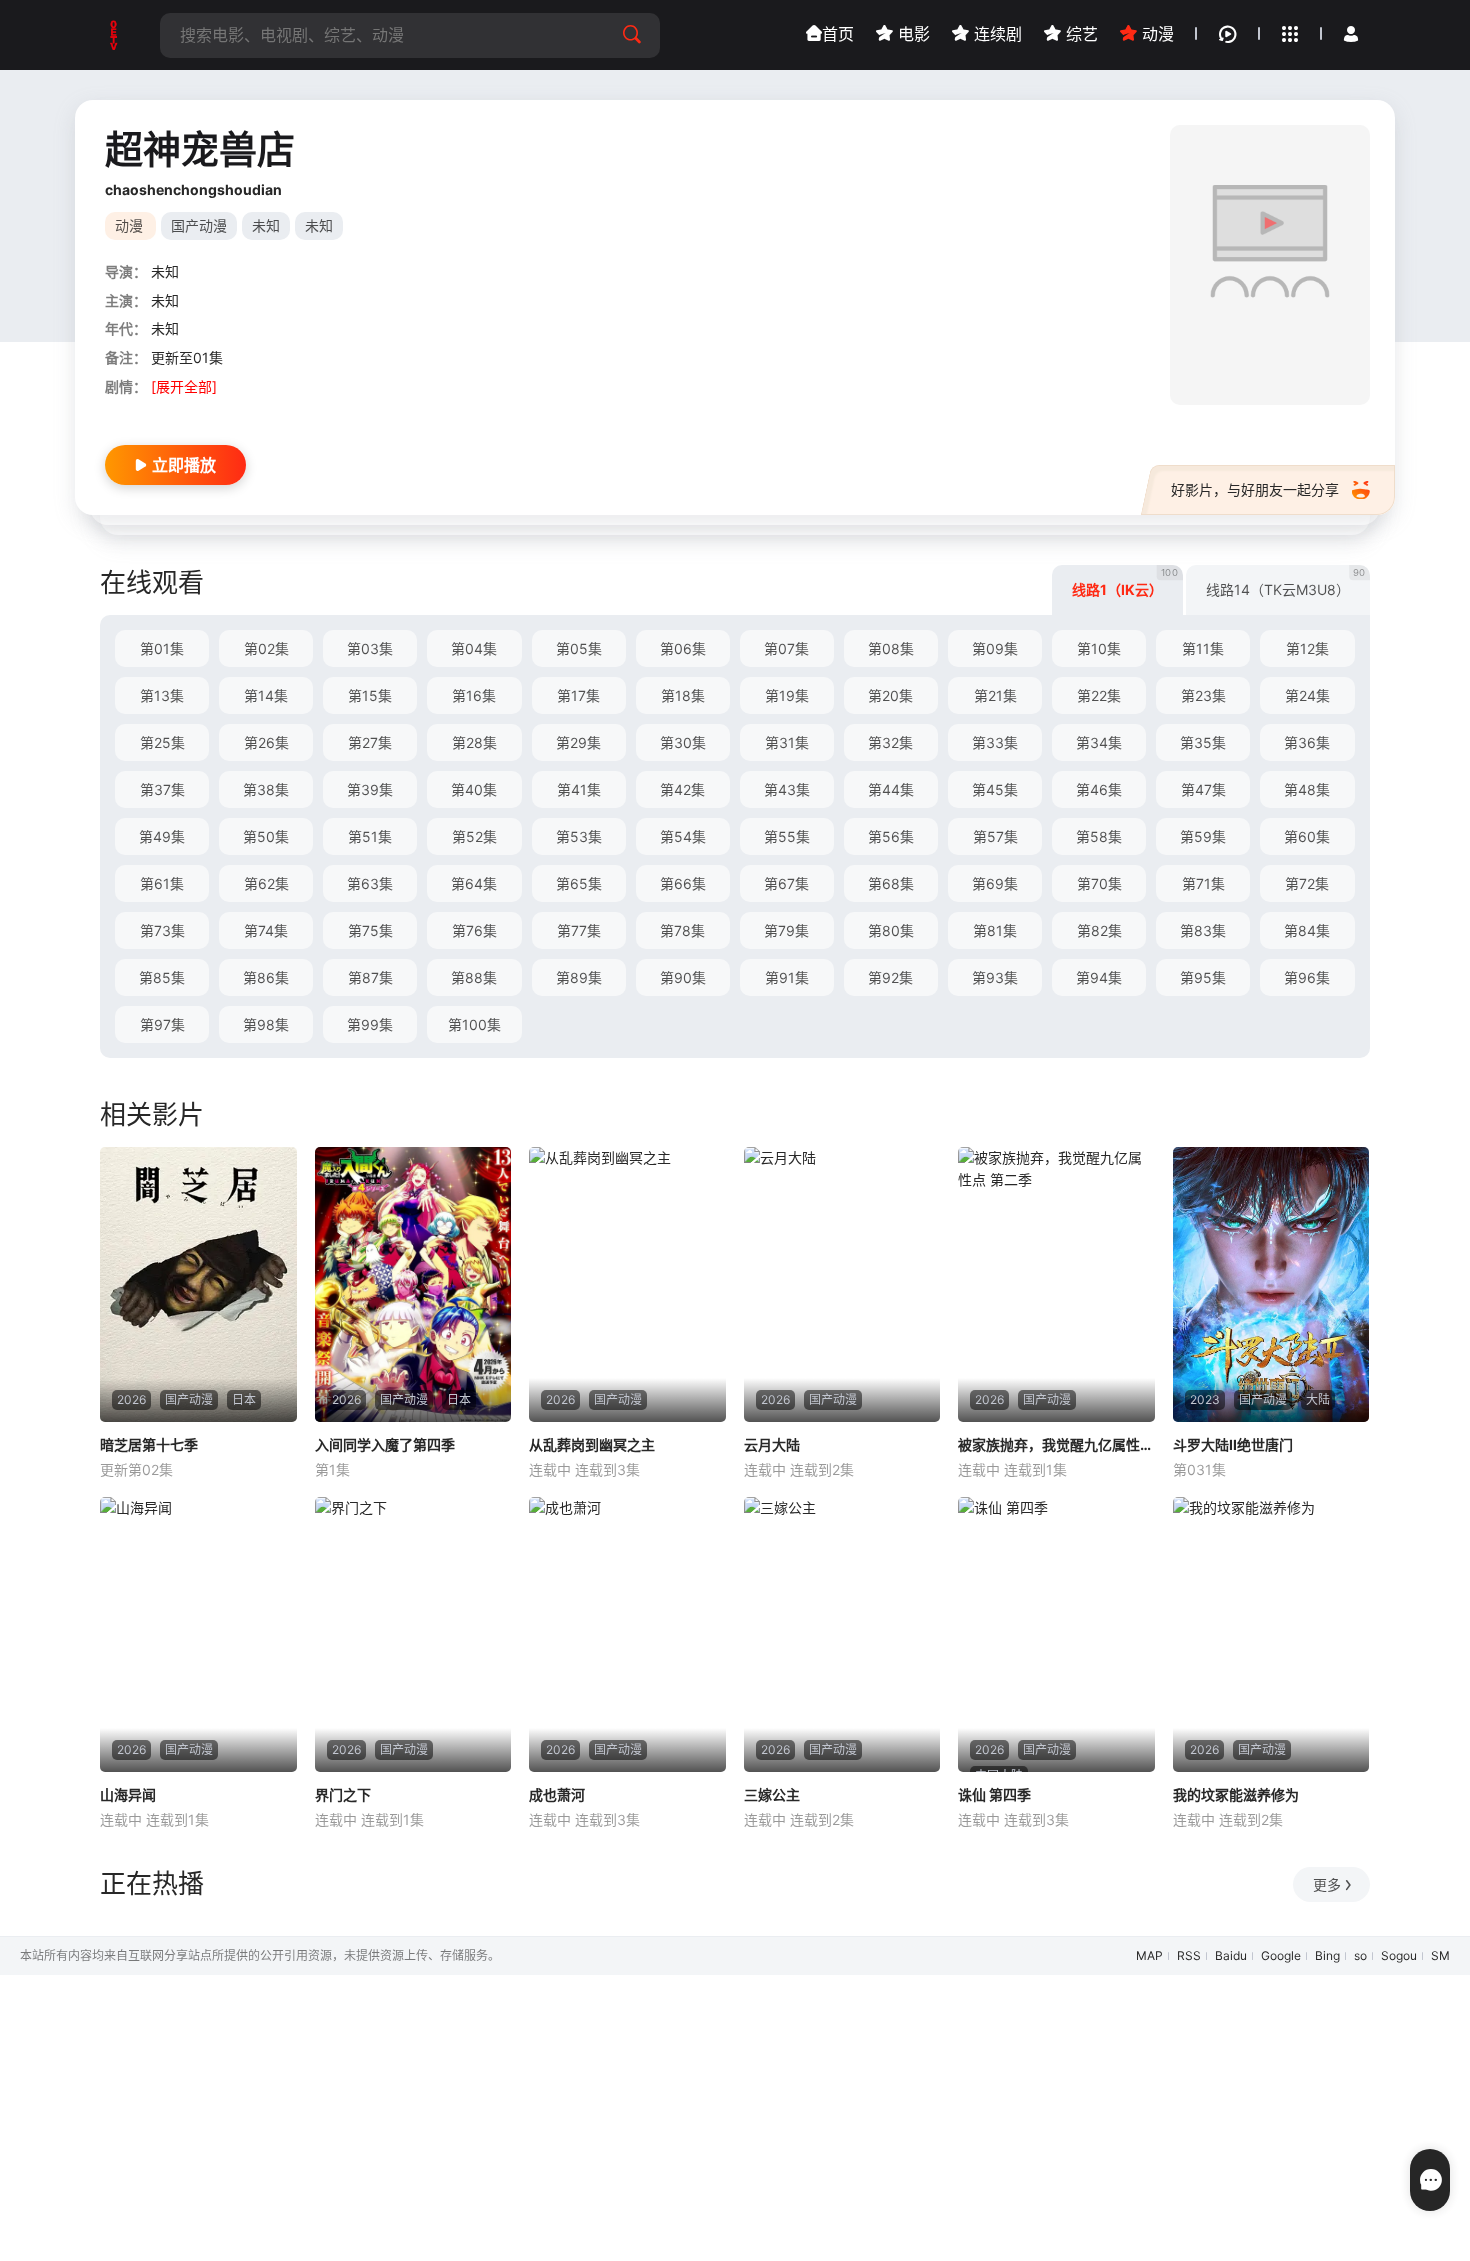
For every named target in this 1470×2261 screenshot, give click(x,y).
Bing (1327, 1955)
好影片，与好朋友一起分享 (1255, 489)
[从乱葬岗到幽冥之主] (627, 1284)
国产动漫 (199, 225)
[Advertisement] (600, 2115)
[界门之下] (413, 1634)
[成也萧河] (627, 1634)
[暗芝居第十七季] (198, 1284)
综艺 (1079, 34)
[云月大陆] (842, 1284)
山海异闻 (128, 1794)
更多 (1327, 1884)
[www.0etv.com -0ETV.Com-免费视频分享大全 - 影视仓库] (115, 35)
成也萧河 (557, 1794)
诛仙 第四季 (994, 1794)
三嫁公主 (772, 1794)
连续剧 (995, 34)
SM (1440, 1955)
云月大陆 (772, 1444)
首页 (838, 34)
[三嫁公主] (842, 1634)
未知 (266, 225)
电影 (911, 34)
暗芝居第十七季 (149, 1444)
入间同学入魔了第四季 (385, 1444)
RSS (1189, 1955)
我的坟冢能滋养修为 (1236, 1794)
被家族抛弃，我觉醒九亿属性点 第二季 (1056, 1444)
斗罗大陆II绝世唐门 (1233, 1444)
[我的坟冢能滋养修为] (1271, 1634)
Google (1281, 1955)
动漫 (1155, 34)
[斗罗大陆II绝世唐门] (1271, 1284)
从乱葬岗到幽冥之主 (592, 1444)
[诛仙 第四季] (1056, 1634)
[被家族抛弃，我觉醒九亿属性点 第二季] (1056, 1284)
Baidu (1231, 1955)
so (1360, 1955)
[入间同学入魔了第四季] (413, 1284)
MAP (1149, 1955)
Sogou (1399, 1955)
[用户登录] (1351, 34)
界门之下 (343, 1794)
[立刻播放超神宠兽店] (1270, 265)
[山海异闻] (198, 1634)
